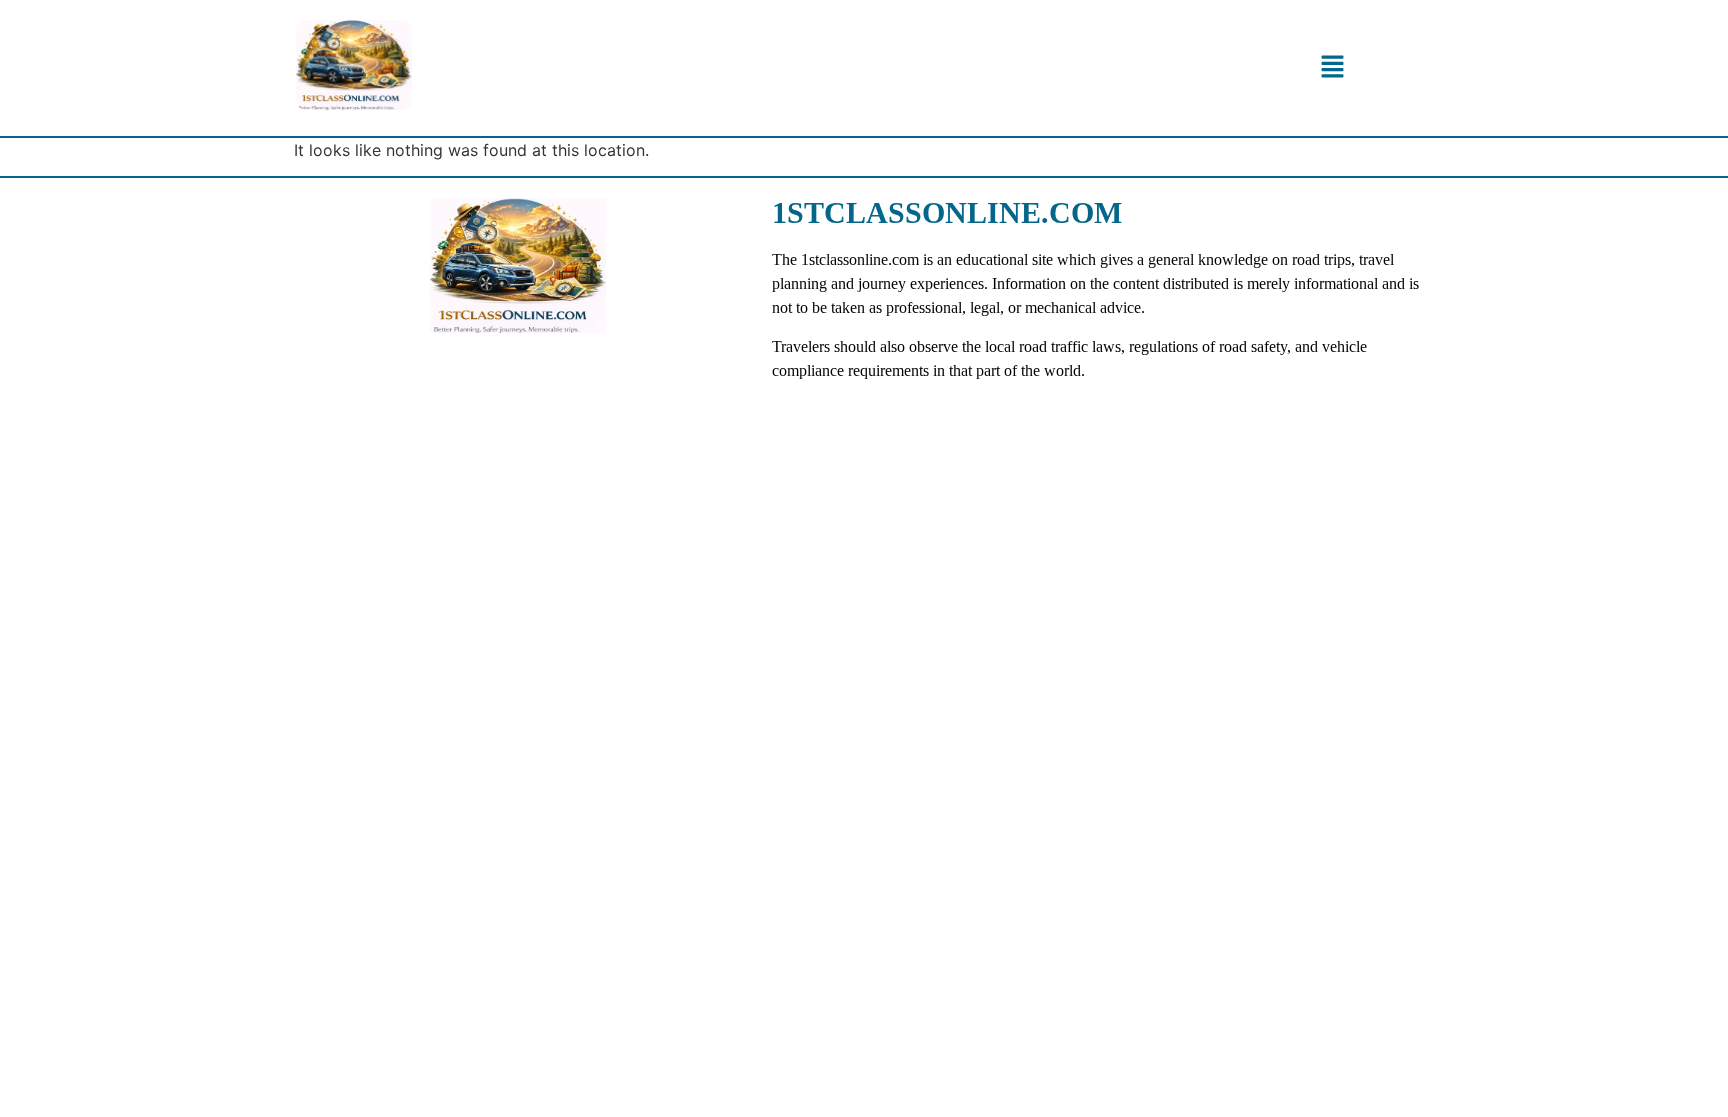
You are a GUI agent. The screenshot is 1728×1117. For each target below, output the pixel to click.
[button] (1332, 67)
